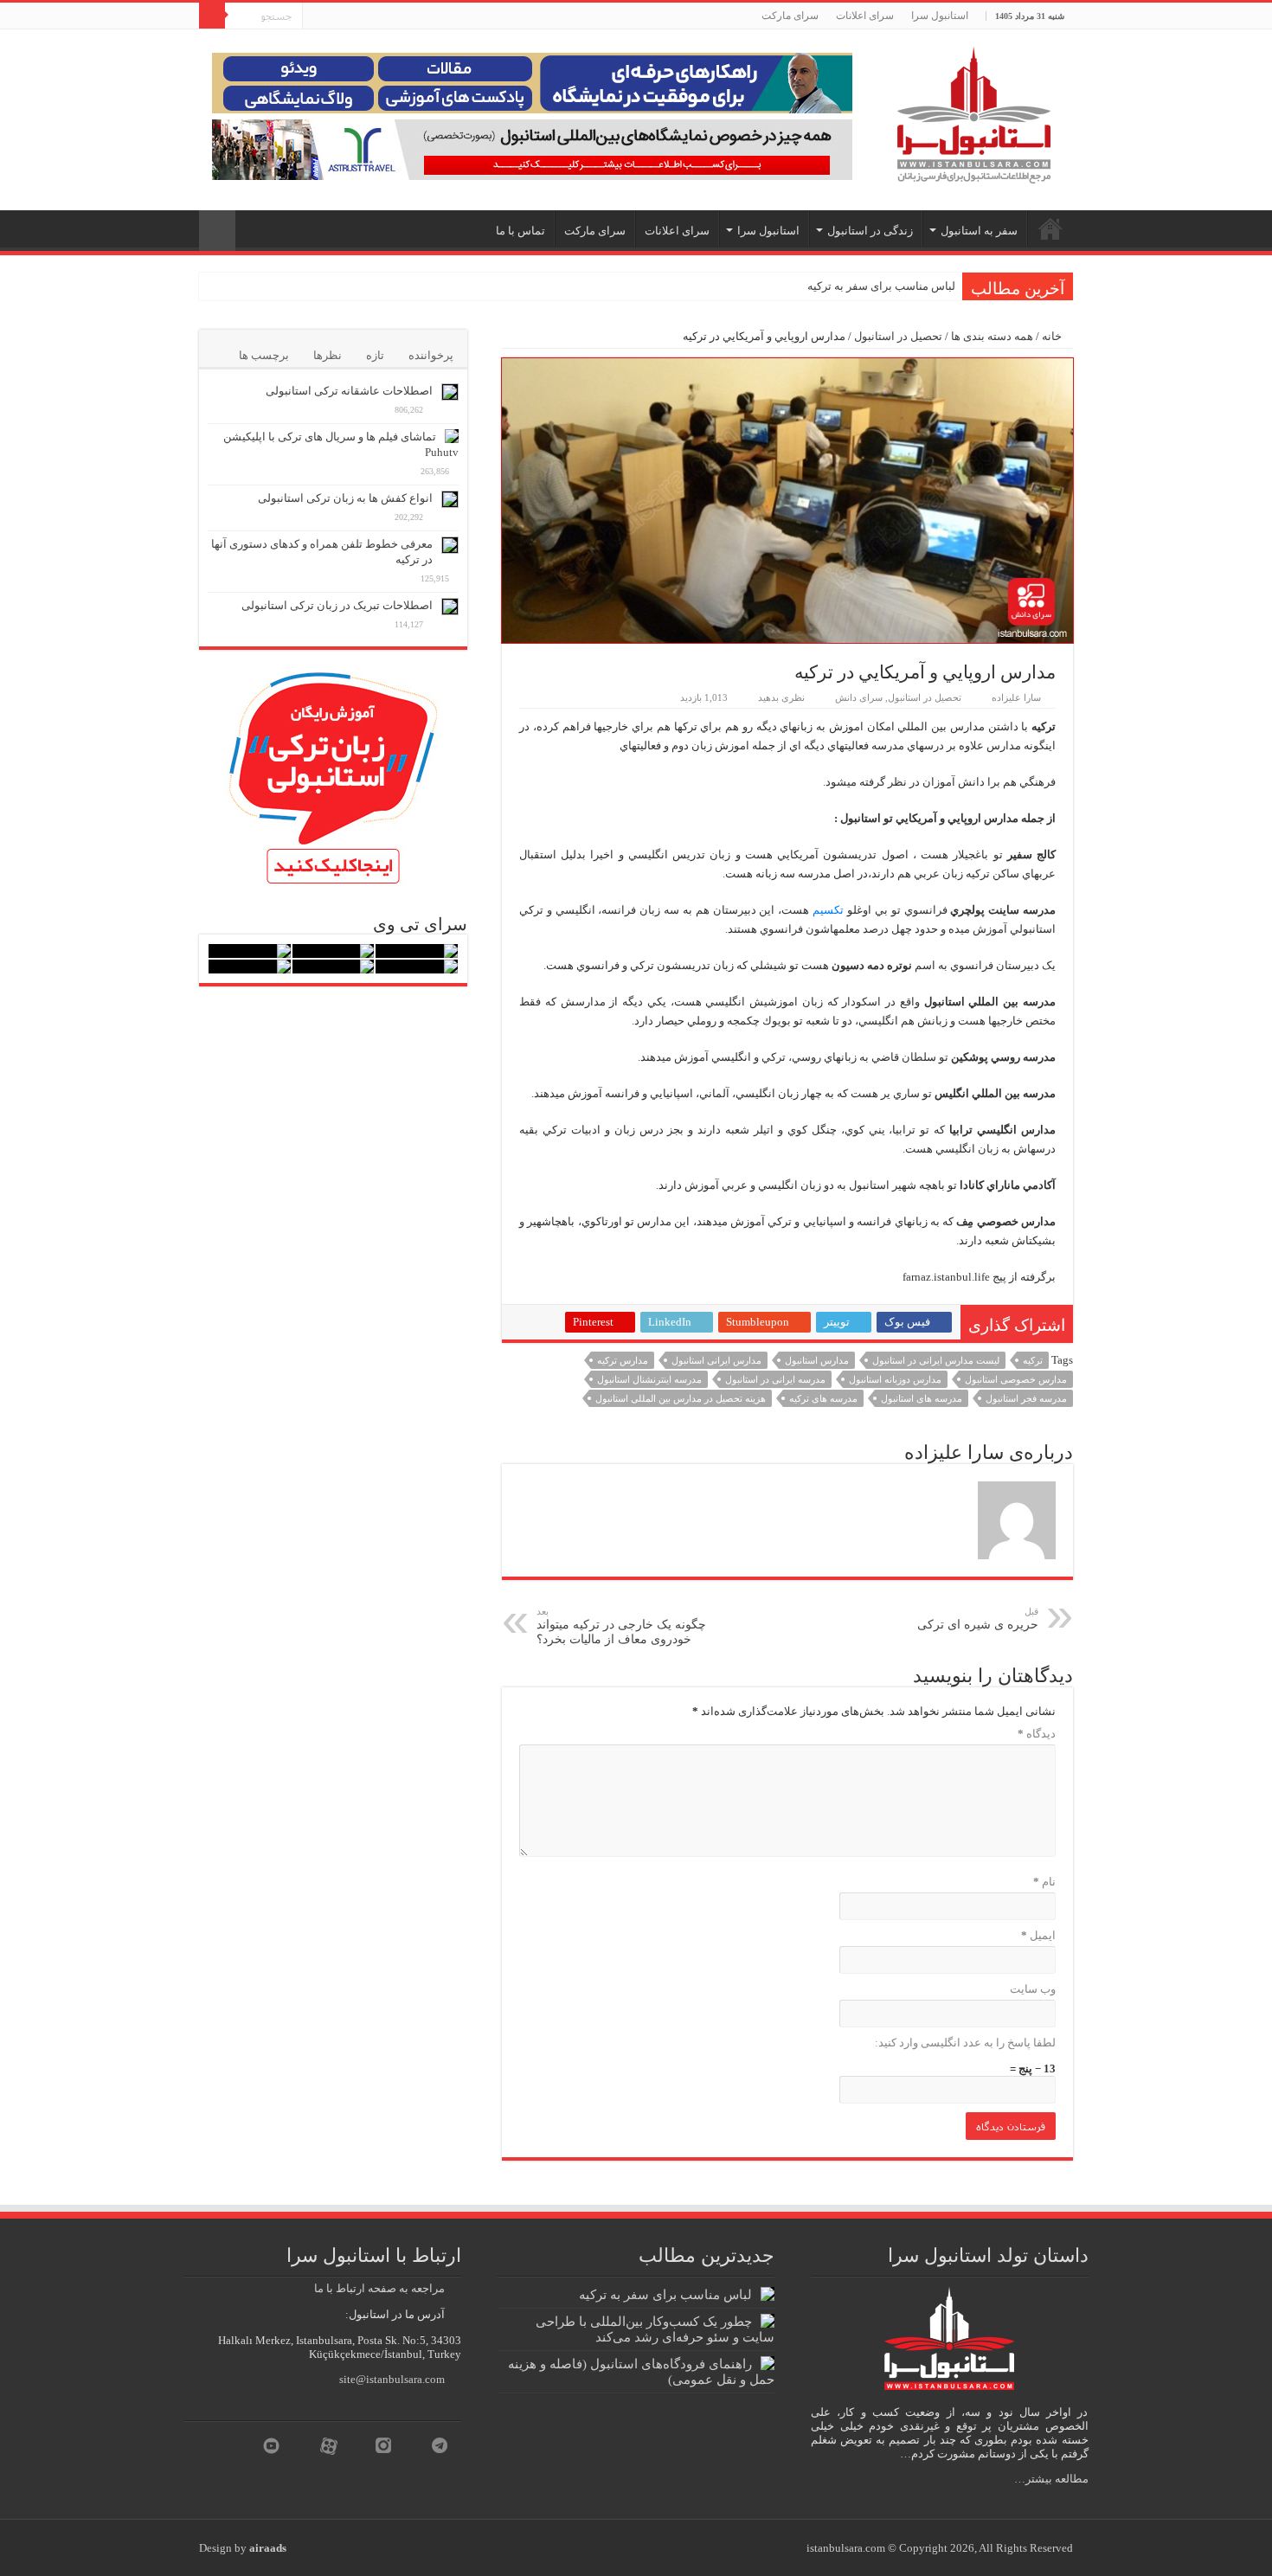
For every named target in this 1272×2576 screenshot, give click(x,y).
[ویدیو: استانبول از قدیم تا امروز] (417, 951)
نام (1044, 1882)
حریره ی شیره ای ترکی (978, 1619)
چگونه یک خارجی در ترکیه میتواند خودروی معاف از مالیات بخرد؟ (621, 1626)
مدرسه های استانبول (922, 1398)
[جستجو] (212, 16)
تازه (375, 355)
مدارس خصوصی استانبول (1016, 1379)
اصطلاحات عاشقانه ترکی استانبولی (349, 391)
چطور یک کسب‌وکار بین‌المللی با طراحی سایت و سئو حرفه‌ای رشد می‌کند (655, 2329)
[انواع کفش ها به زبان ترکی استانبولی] (450, 499)
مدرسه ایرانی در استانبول (775, 1379)
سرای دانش (859, 697)
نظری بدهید (781, 697)
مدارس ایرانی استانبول (716, 1360)
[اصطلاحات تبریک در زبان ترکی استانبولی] (450, 607)
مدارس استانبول (817, 1360)
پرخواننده (431, 355)
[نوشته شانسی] (217, 231)
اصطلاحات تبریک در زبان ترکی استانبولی (337, 605)
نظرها (328, 355)
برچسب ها (264, 355)
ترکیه (1033, 1360)
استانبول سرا (940, 16)
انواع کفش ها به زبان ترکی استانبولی (345, 498)
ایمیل (1038, 1935)
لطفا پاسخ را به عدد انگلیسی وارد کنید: (965, 2043)
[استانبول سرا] (973, 111)
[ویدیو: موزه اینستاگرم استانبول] (250, 967)
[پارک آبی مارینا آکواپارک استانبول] (334, 951)
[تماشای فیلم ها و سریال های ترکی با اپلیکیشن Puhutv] (452, 436)
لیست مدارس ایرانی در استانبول (936, 1360)
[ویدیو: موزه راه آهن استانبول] (334, 967)
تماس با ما (520, 231)
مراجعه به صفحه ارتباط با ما (379, 2288)
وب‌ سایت (1033, 1989)
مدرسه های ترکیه (823, 1398)
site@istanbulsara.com (392, 2379)
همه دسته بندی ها (992, 336)
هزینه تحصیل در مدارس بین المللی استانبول (681, 1398)
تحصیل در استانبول (898, 336)
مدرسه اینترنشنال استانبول (649, 1379)
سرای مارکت (790, 16)
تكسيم (828, 910)
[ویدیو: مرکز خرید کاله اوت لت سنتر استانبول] (417, 967)
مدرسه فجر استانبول (1026, 1398)
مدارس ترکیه (623, 1360)
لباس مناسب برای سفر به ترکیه (881, 286)
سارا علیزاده (1016, 697)
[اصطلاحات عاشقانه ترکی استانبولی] (450, 392)
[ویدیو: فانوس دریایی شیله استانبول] (250, 951)
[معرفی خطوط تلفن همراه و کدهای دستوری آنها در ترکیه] (450, 545)
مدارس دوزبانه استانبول (895, 1379)
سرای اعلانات (865, 16)
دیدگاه (1037, 1734)
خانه (1053, 336)
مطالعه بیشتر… (1051, 2479)
